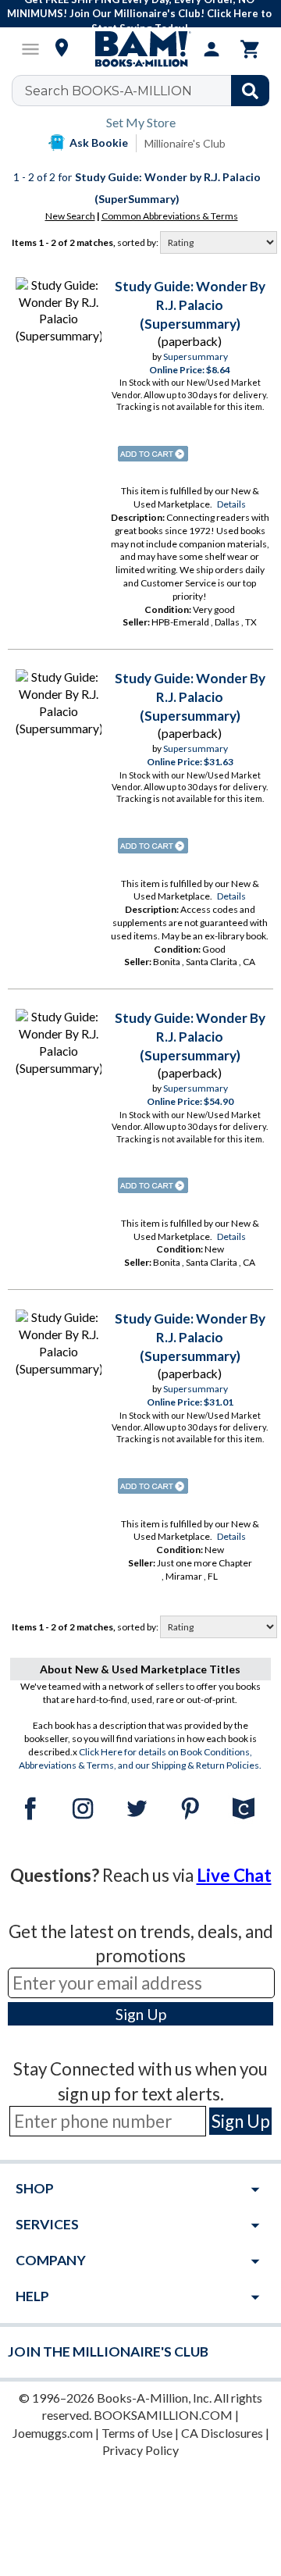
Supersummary (196, 356)
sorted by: (139, 242)
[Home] (140, 49)
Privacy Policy (140, 2450)
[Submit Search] (250, 91)
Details (231, 504)
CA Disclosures (222, 2433)
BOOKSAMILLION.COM (163, 2415)
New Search (70, 216)
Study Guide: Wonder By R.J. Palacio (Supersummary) (190, 305)
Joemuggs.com (53, 2433)
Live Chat (234, 1875)
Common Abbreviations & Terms (170, 216)
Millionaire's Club (185, 143)
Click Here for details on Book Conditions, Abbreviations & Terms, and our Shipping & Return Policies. (140, 1758)
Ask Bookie (99, 143)
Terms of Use (137, 2433)
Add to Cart (153, 454)
